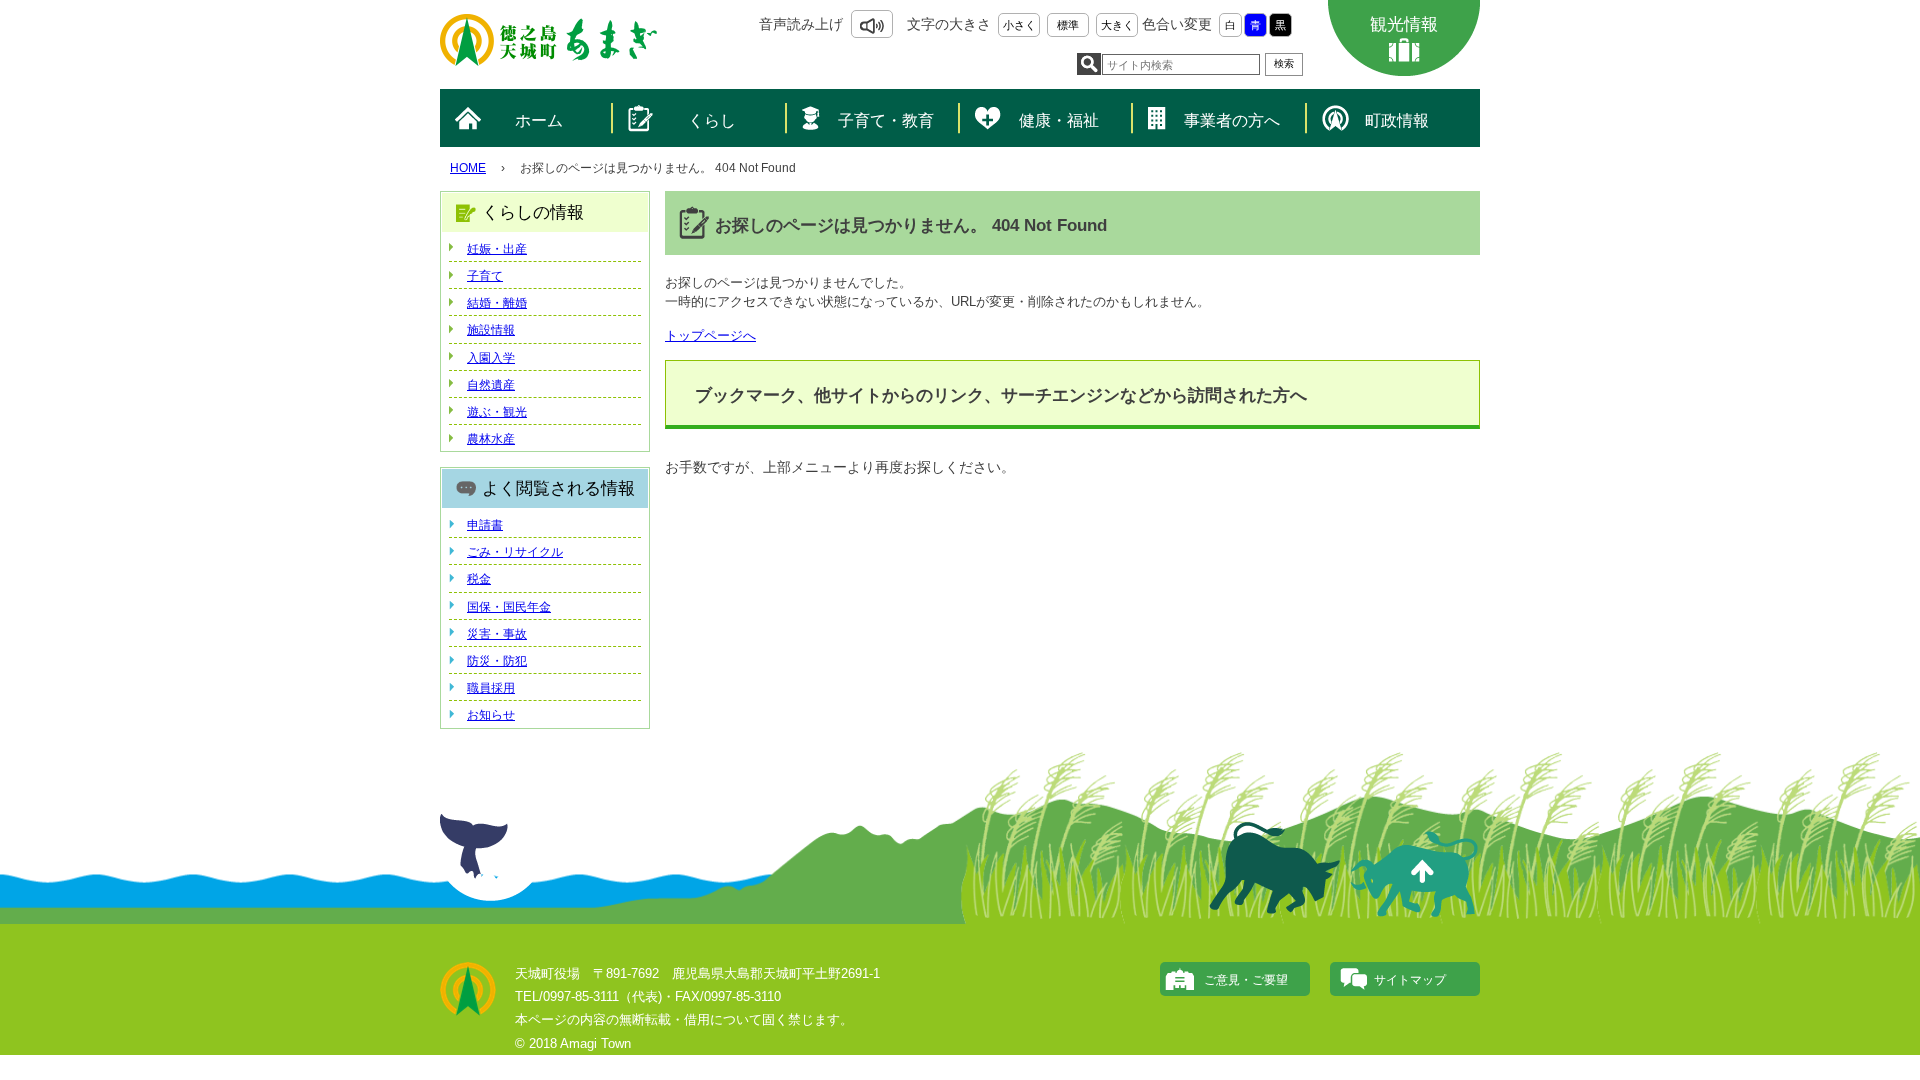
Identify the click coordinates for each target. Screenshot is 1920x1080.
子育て (485, 276)
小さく (1019, 25)
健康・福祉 (1059, 120)
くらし (712, 120)
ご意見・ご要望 (1246, 980)
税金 (479, 579)
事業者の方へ (1232, 120)
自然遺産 (491, 385)
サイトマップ (1410, 980)
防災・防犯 (497, 661)
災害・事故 (497, 634)
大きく (1117, 25)
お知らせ (491, 715)
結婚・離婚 (497, 303)
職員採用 (491, 688)
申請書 (485, 525)
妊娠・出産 (497, 249)
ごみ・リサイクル (515, 552)
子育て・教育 (886, 120)
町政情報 (1397, 120)
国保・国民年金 (509, 607)
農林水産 (491, 439)
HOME (468, 168)
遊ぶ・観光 (497, 412)
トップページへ (710, 335)
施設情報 (491, 330)
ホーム (539, 120)
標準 (1068, 25)
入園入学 (491, 358)
